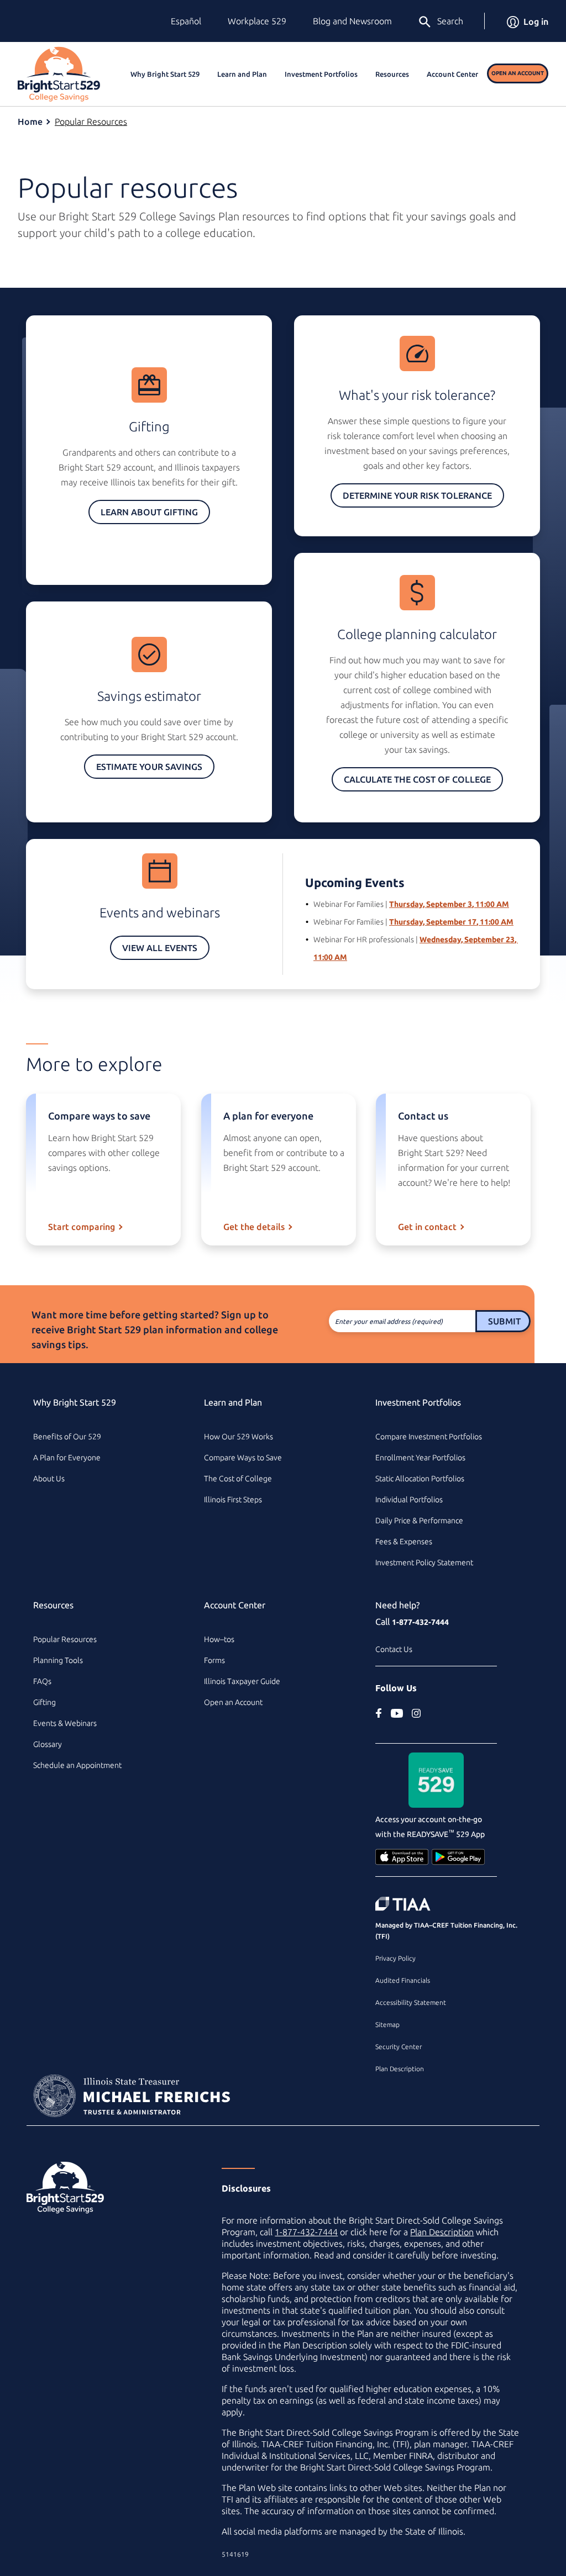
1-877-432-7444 (420, 1622)
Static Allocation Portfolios (420, 1479)
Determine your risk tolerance (417, 495)
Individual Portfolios (409, 1500)
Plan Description (400, 2069)
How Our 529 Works (239, 1437)
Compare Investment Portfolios (429, 1437)
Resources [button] (392, 74)
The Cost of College (238, 1479)
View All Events (160, 948)
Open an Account (518, 73)
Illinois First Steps (233, 1500)
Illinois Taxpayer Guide (242, 1681)
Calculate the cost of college (417, 779)
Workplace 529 (257, 21)
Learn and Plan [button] (242, 74)
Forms (214, 1660)
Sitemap (387, 2025)
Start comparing (82, 1227)
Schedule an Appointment (77, 1765)
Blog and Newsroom (352, 21)
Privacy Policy (395, 1958)
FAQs (42, 1681)
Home (30, 122)
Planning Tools (58, 1660)
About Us (49, 1479)
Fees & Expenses (404, 1542)
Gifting (44, 1702)
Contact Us (394, 1649)
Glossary (48, 1744)
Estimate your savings (149, 767)
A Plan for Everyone (67, 1458)
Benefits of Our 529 (67, 1437)
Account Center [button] (452, 74)
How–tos (219, 1639)
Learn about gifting (149, 512)
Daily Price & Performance (419, 1521)
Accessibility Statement (411, 2002)
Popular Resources (91, 122)
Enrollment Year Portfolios (420, 1458)
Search (450, 21)
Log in (536, 22)
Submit (504, 1321)
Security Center (399, 2047)
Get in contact (427, 1227)
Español (186, 21)
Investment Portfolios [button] (321, 74)
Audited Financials (403, 1980)
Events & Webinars (65, 1723)
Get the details (254, 1227)
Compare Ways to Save (243, 1458)
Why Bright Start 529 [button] (165, 74)
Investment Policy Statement (424, 1563)
